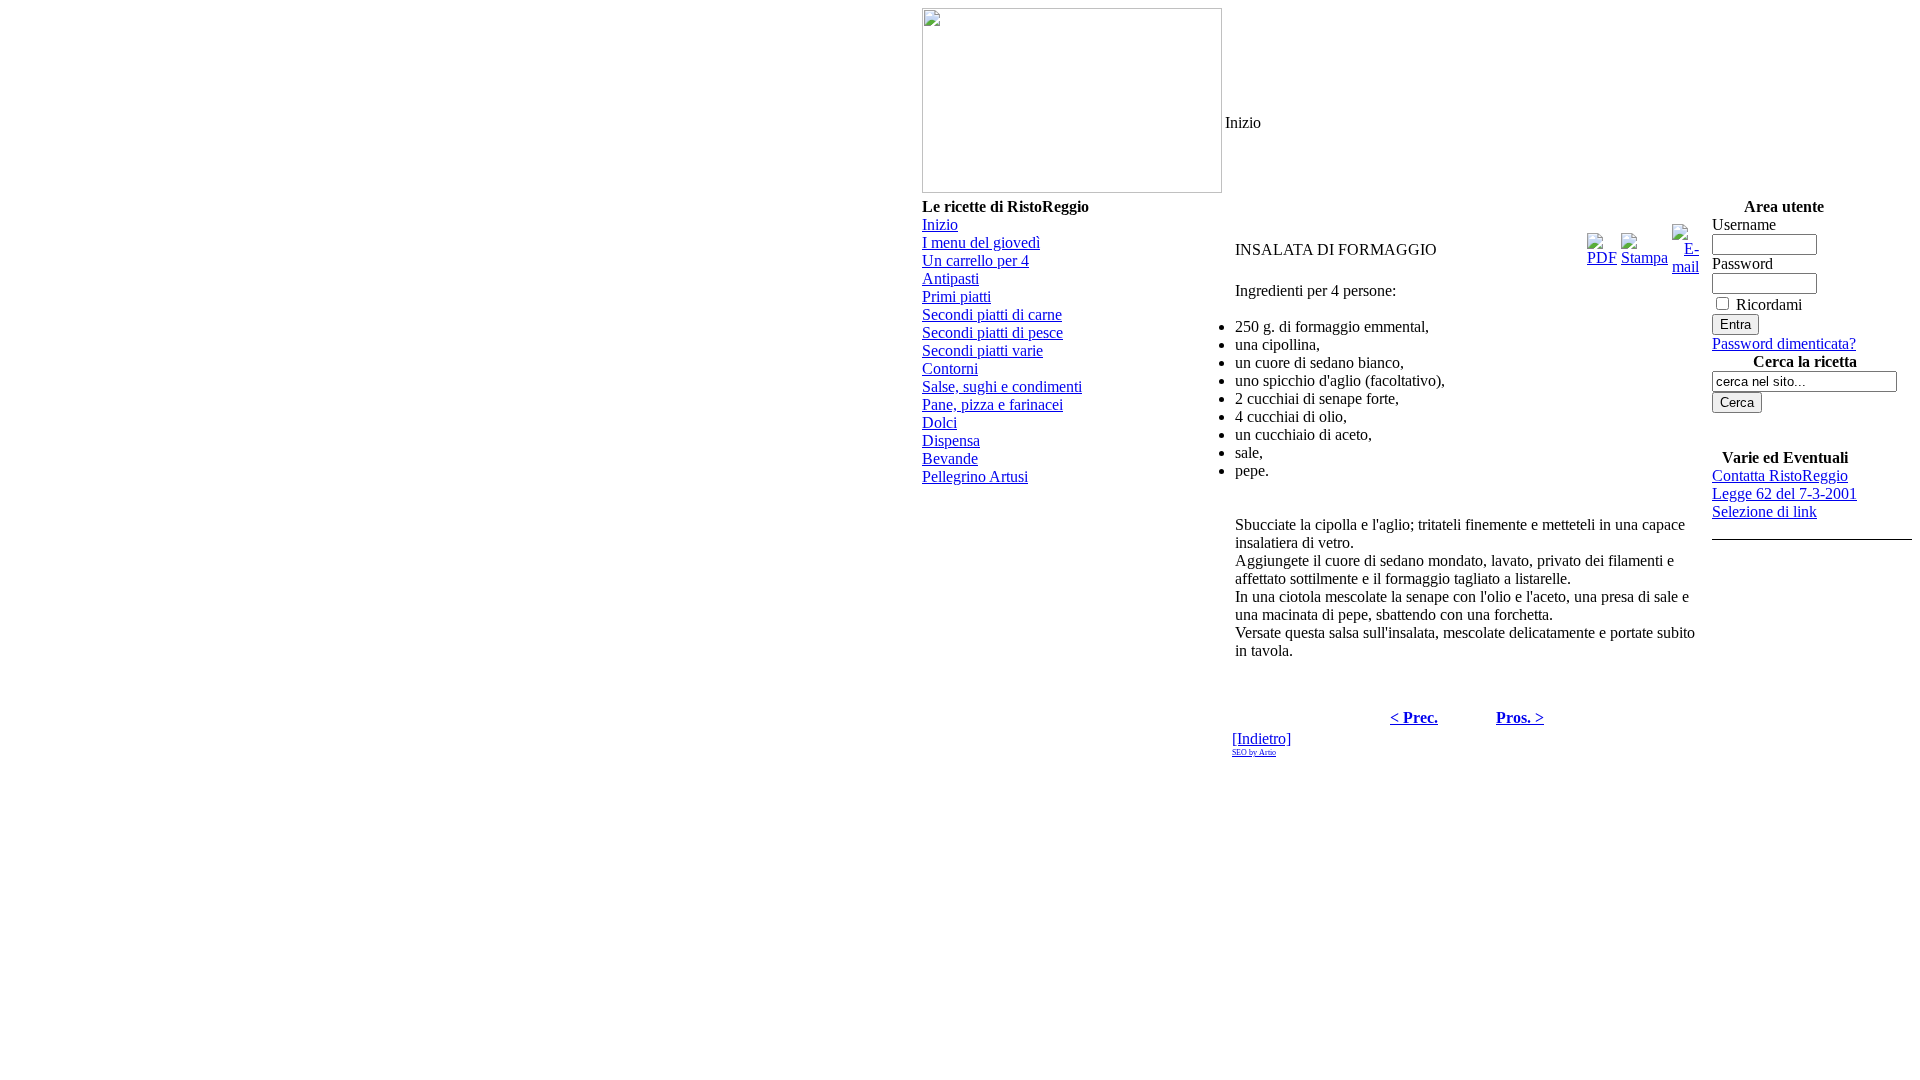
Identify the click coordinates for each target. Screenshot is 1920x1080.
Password (1742, 263)
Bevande (950, 458)
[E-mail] (1685, 244)
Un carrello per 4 (975, 260)
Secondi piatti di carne (992, 314)
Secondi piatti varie (982, 350)
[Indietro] (1261, 738)
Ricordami (1769, 304)
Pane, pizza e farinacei (992, 404)
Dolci (939, 422)
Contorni (950, 368)
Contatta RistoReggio (1780, 475)
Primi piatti (956, 296)
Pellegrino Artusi (975, 476)
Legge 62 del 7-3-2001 (1784, 493)
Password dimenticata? (1784, 343)
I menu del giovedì (981, 242)
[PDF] (1602, 244)
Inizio (940, 224)
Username (1744, 224)
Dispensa (951, 440)
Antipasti (950, 278)
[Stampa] (1644, 244)
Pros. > (1520, 717)
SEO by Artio (1254, 752)
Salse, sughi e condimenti (1002, 386)
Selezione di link (1764, 511)
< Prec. (1414, 717)
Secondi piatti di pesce (992, 332)
